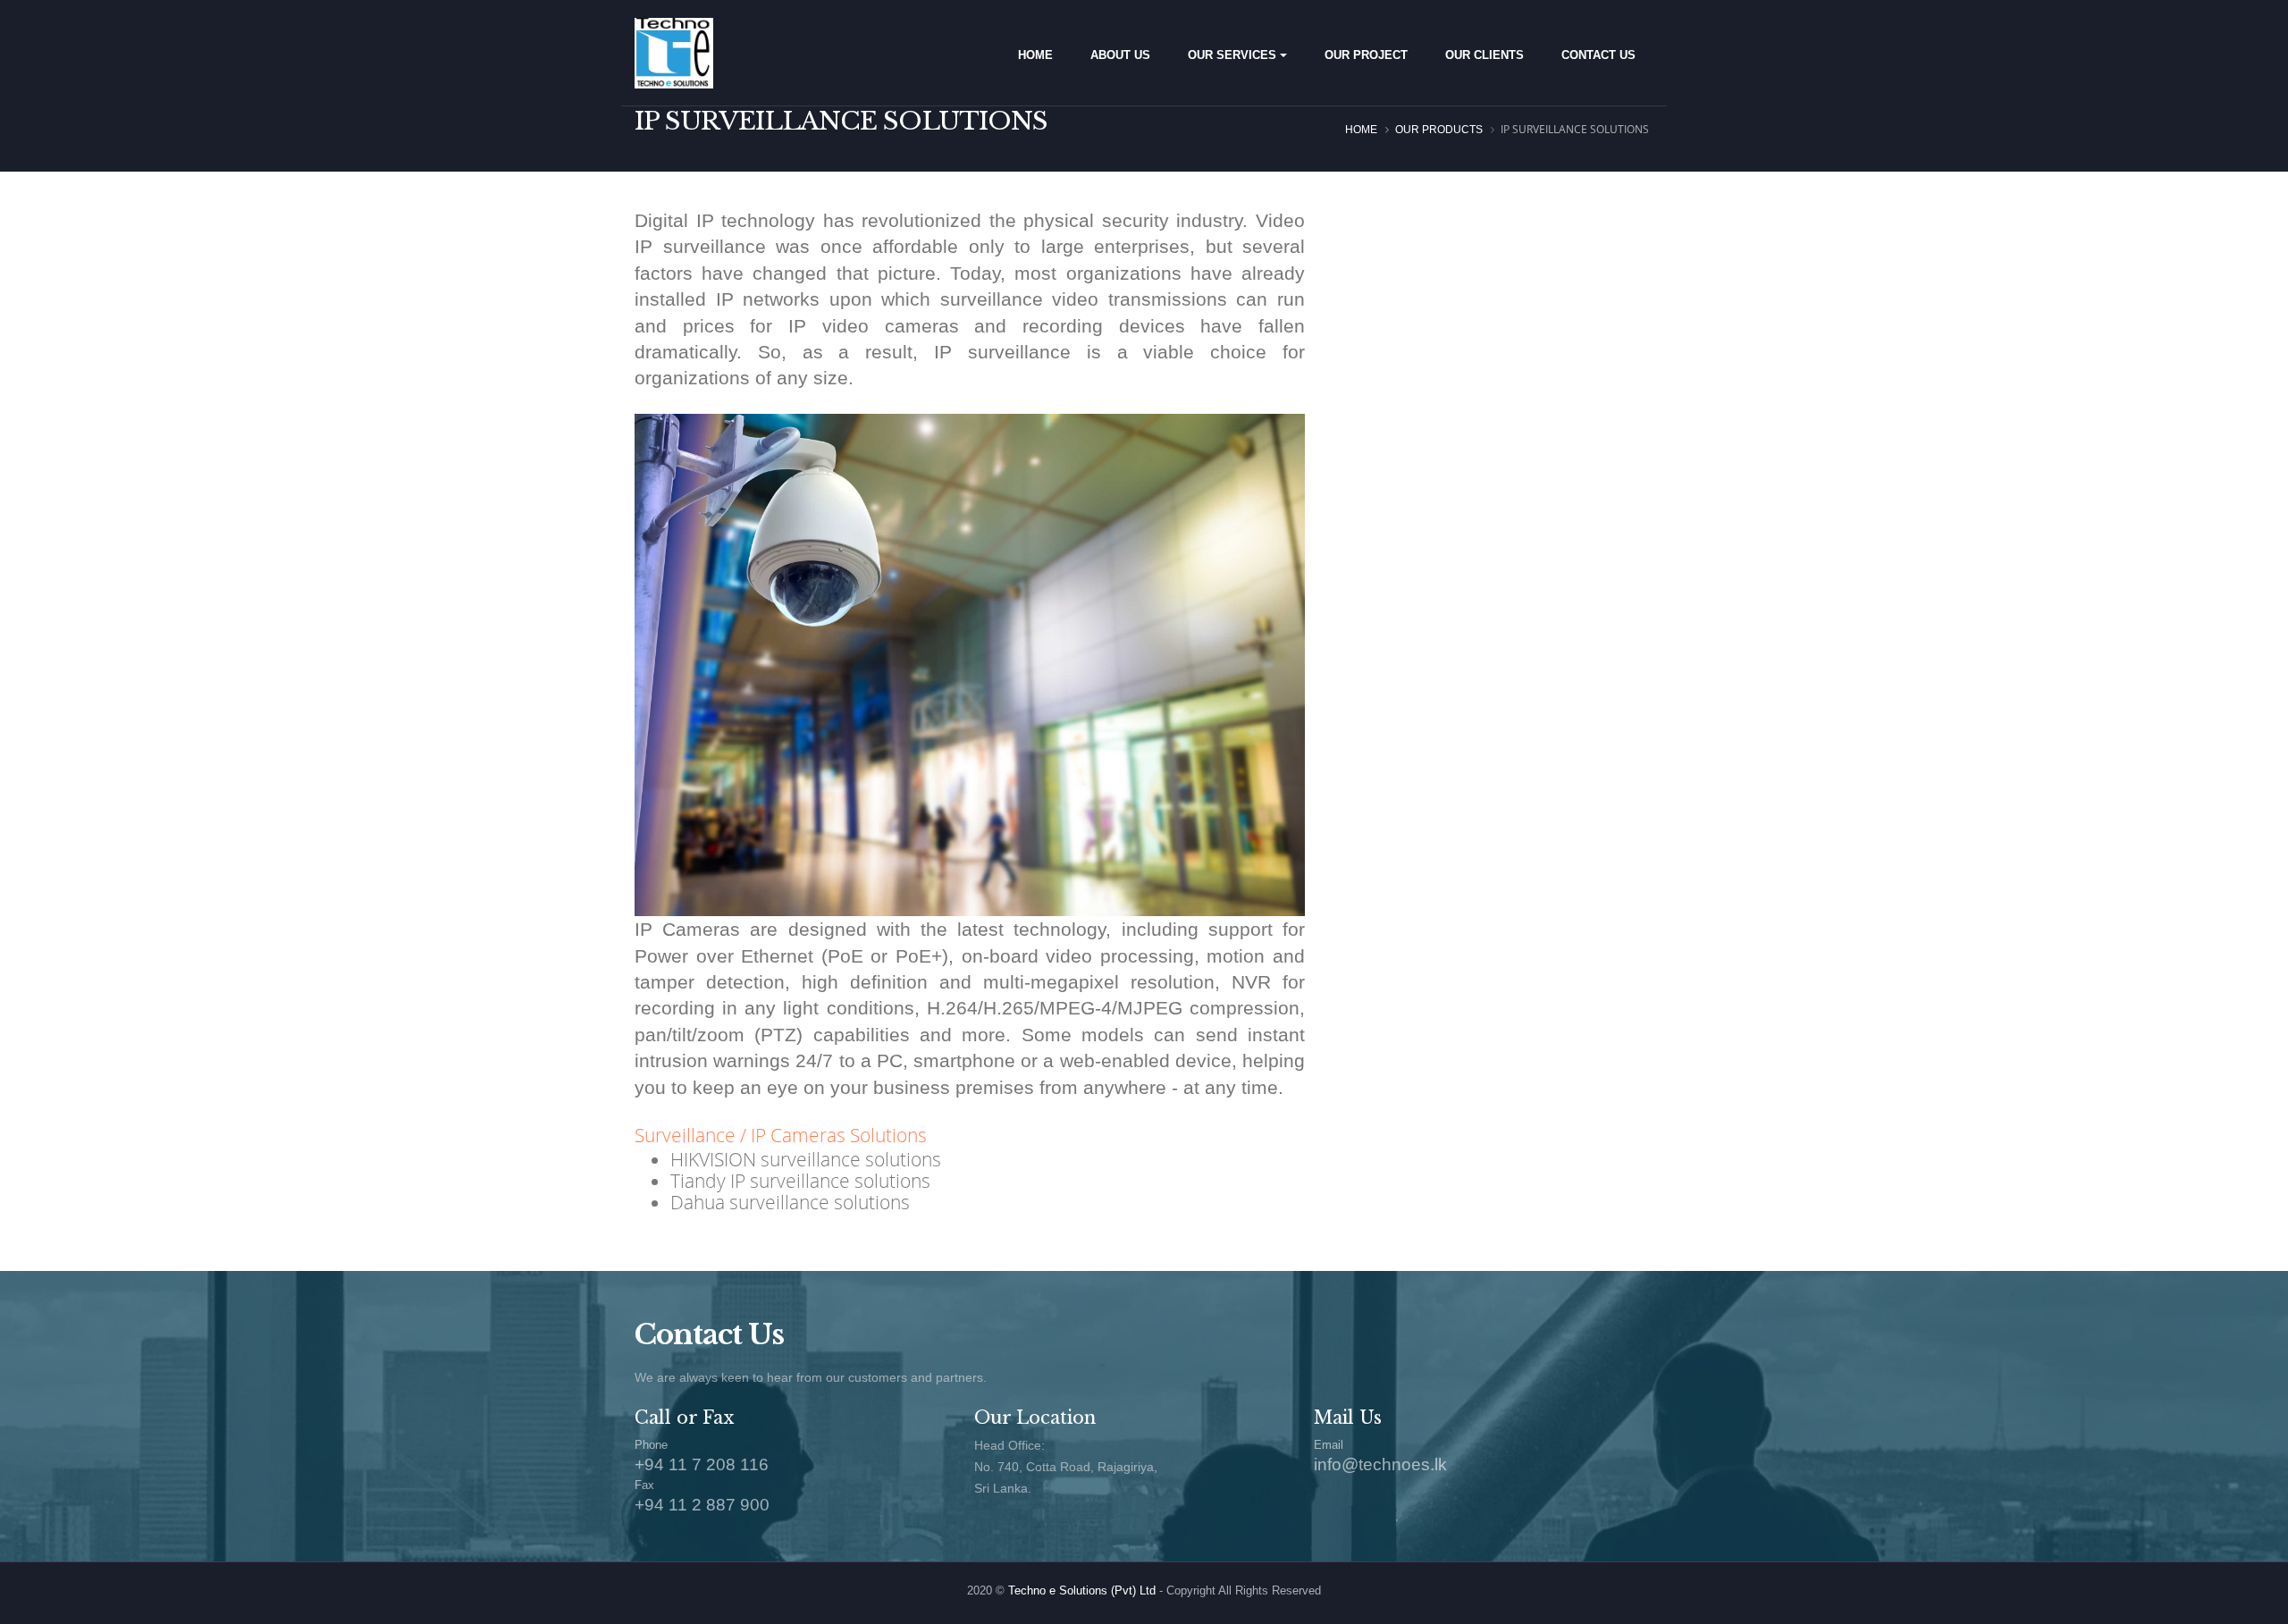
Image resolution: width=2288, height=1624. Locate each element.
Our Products (1439, 130)
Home (1361, 130)
